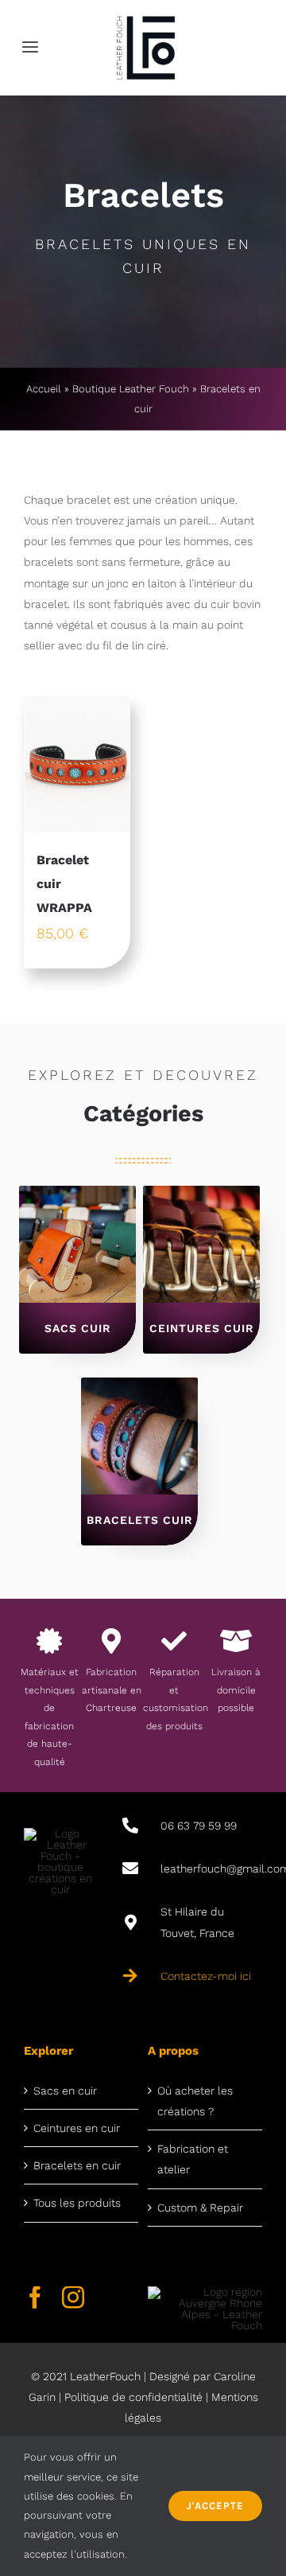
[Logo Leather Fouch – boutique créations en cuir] (145, 18)
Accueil (44, 389)
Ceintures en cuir (77, 2128)
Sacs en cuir (65, 2091)
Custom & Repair (200, 2208)
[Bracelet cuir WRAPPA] (77, 764)
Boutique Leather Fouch (131, 389)
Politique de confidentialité (133, 2397)
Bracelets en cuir (77, 2165)
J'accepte (215, 2506)
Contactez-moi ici (206, 1976)
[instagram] (73, 2297)
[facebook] (35, 2297)
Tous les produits (77, 2203)
